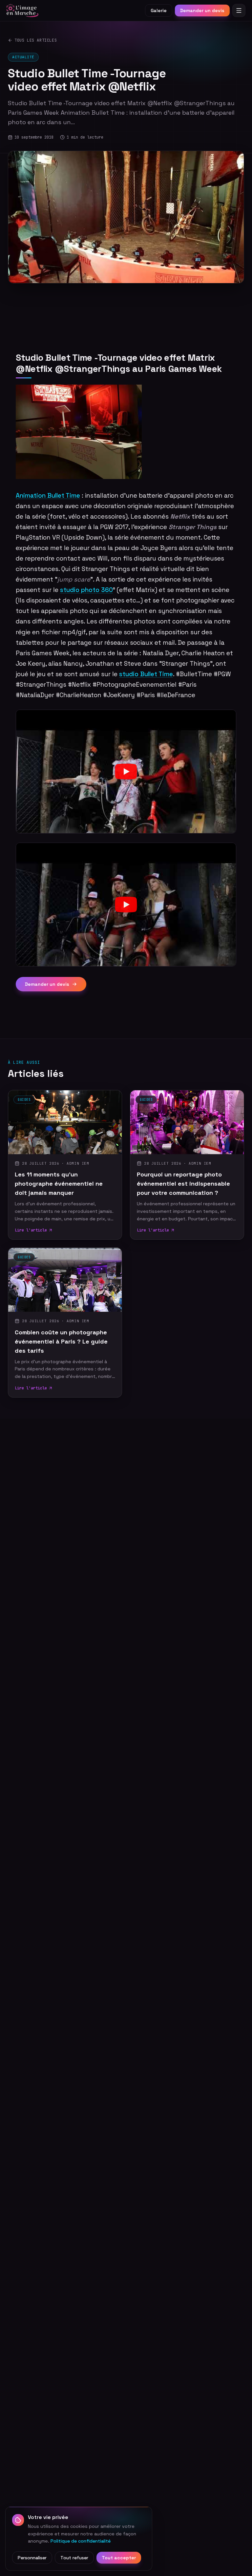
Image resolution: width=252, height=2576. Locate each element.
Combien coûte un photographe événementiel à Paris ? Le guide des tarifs (61, 1341)
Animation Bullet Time (48, 496)
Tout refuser (74, 2558)
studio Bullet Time (146, 674)
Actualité (23, 57)
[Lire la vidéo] (126, 772)
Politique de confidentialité (81, 2541)
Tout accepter (119, 2558)
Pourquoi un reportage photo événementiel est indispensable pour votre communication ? (183, 1183)
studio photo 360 (86, 590)
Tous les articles (36, 40)
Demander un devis (202, 10)
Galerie (159, 10)
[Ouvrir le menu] (239, 10)
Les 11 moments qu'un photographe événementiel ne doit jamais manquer (59, 1183)
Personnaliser (32, 2558)
